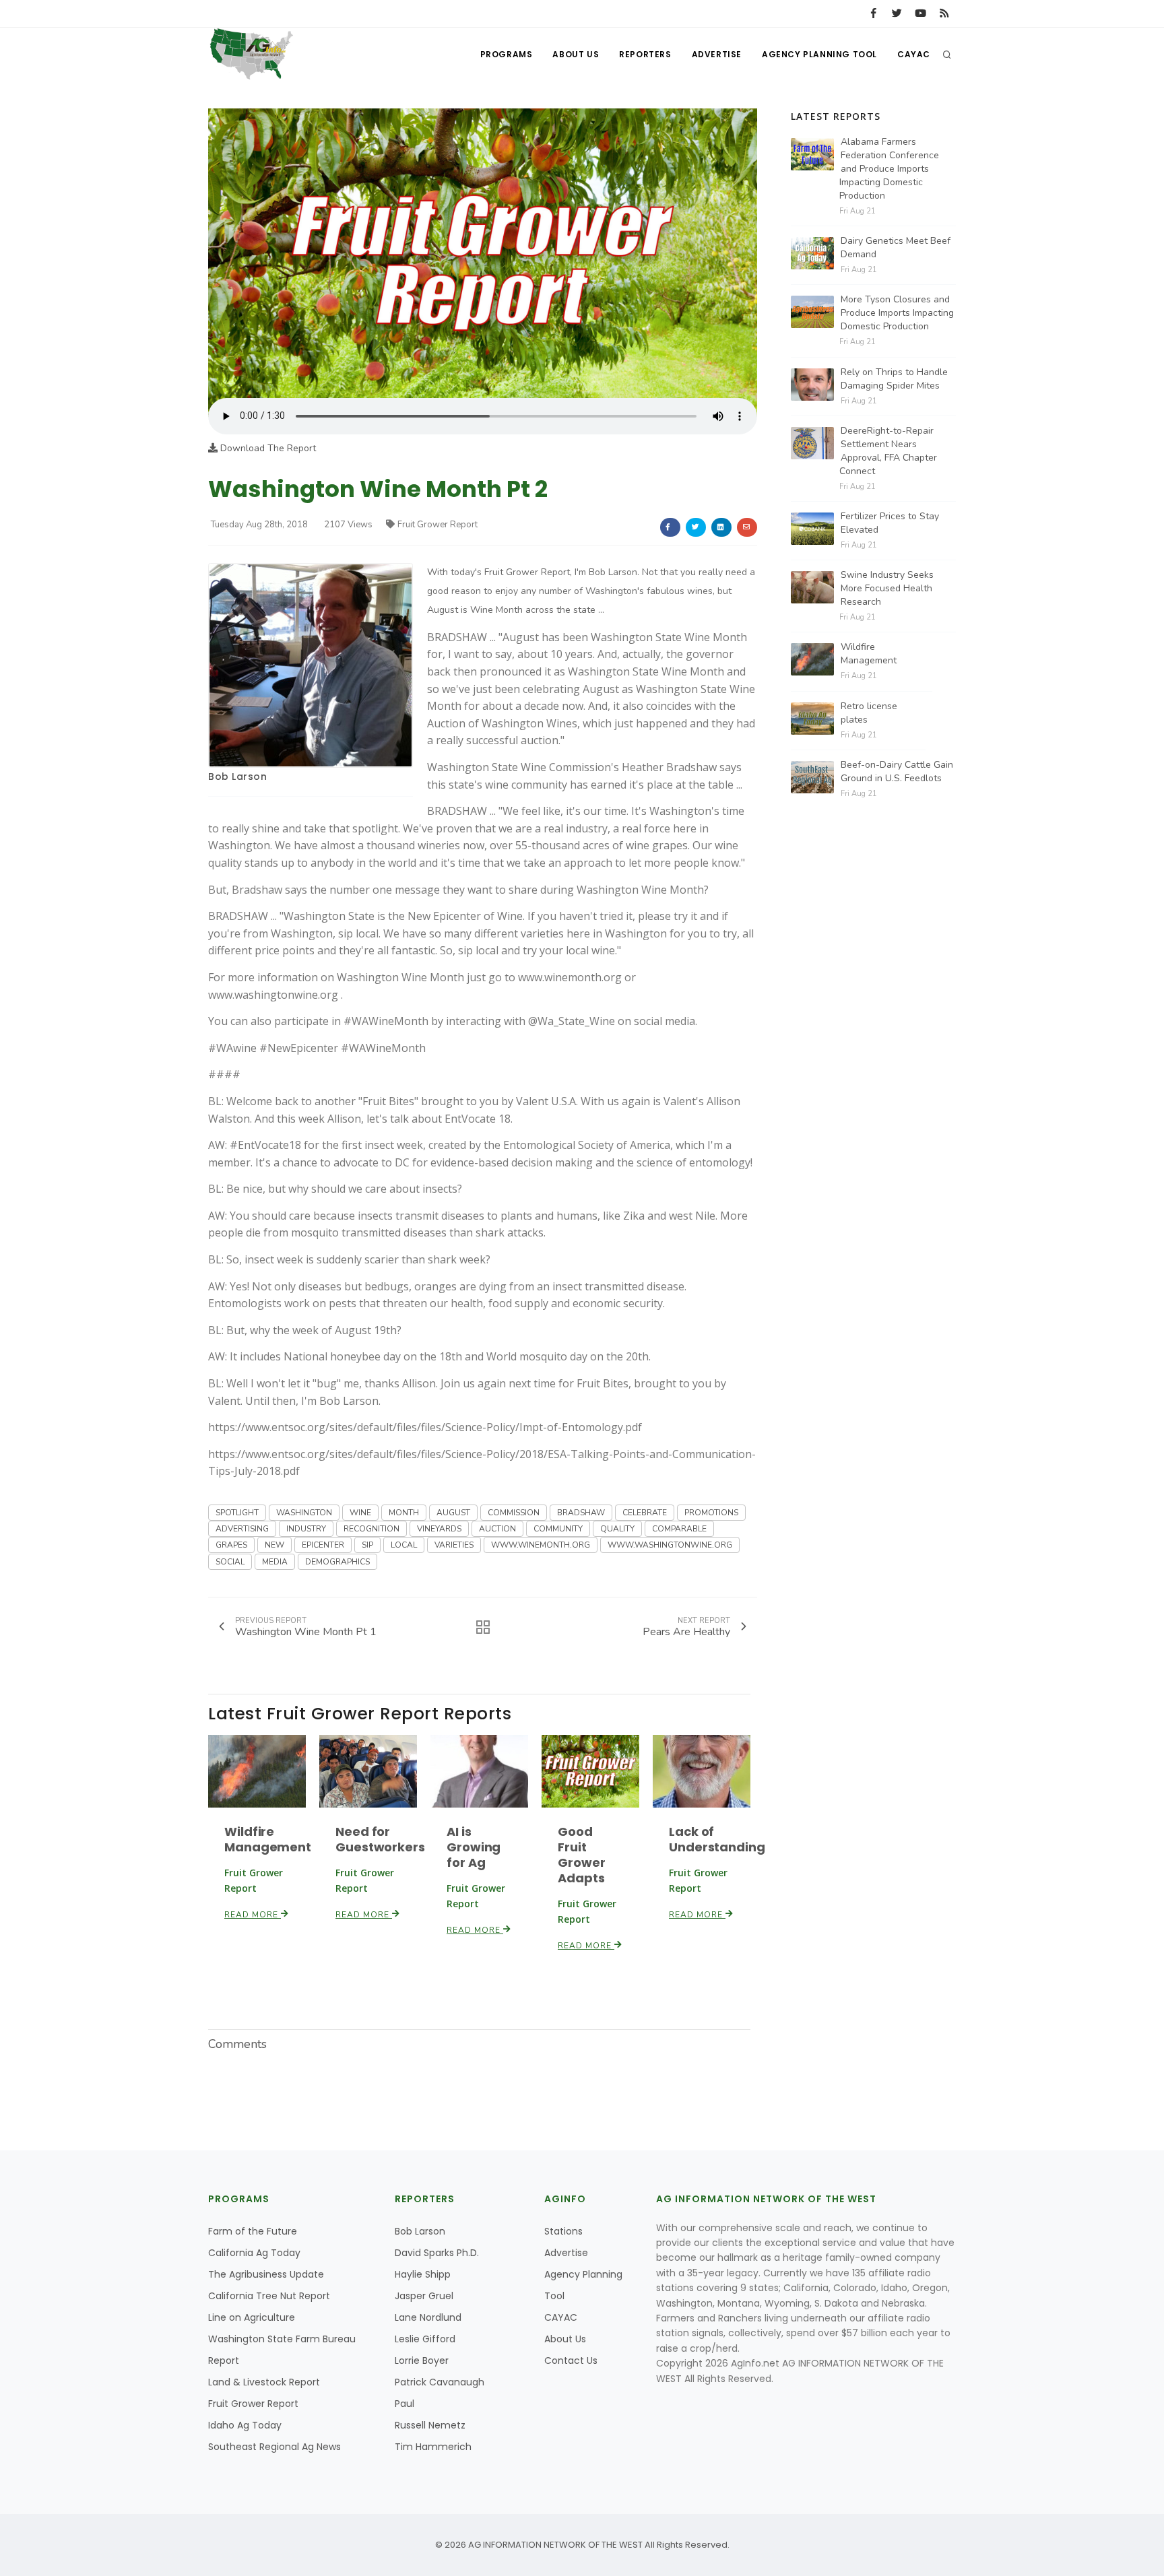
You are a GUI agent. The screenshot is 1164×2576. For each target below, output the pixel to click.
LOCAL (404, 1545)
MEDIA (275, 1562)
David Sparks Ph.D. (437, 2253)
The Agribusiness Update (266, 2274)
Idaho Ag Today (245, 2425)
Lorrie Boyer (422, 2360)
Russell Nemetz (430, 2425)
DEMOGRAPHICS (337, 1562)
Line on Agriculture (252, 2317)
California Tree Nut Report (269, 2296)
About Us (576, 54)
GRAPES (231, 1545)
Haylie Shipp (423, 2274)
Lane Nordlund (428, 2317)
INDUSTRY (306, 1529)
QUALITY (617, 1529)
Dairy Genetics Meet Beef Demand (896, 247)
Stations (563, 2231)
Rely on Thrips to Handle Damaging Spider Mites (894, 379)
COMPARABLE (679, 1529)
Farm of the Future (253, 2231)
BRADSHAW (581, 1513)
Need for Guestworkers (380, 1839)
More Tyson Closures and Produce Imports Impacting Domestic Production (897, 313)
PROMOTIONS (711, 1513)
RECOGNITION (371, 1529)
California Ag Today (254, 2253)
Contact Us (571, 2360)
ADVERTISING (242, 1529)
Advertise (717, 54)
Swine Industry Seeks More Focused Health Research (887, 588)
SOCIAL (230, 1562)
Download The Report (267, 448)
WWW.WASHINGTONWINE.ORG (670, 1545)
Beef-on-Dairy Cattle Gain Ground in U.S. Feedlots (897, 771)
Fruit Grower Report (438, 525)
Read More (253, 1915)
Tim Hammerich (433, 2447)
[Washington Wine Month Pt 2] (483, 253)
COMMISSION (514, 1513)
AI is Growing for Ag (474, 1847)
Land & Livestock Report (264, 2382)
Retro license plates (869, 713)
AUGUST (453, 1513)
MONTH (404, 1513)
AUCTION (497, 1529)
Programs (507, 54)
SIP (367, 1545)
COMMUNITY (558, 1529)
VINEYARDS (439, 1529)
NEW (274, 1545)
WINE (360, 1513)
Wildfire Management (268, 1839)
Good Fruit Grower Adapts (581, 1855)
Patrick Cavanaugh (440, 2382)
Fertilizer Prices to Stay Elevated (890, 523)
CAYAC (914, 54)
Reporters (645, 54)
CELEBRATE (645, 1513)
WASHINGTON (304, 1513)
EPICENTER (323, 1545)
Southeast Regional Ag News (274, 2447)
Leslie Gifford (425, 2339)
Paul (405, 2404)
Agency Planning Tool (819, 54)
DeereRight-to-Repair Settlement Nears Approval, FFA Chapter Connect (888, 451)
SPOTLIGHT (237, 1513)
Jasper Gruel (424, 2296)
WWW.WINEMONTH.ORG (541, 1545)
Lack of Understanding (717, 1839)
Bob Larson (237, 777)
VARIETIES (454, 1545)
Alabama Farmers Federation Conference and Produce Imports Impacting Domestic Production (889, 169)
